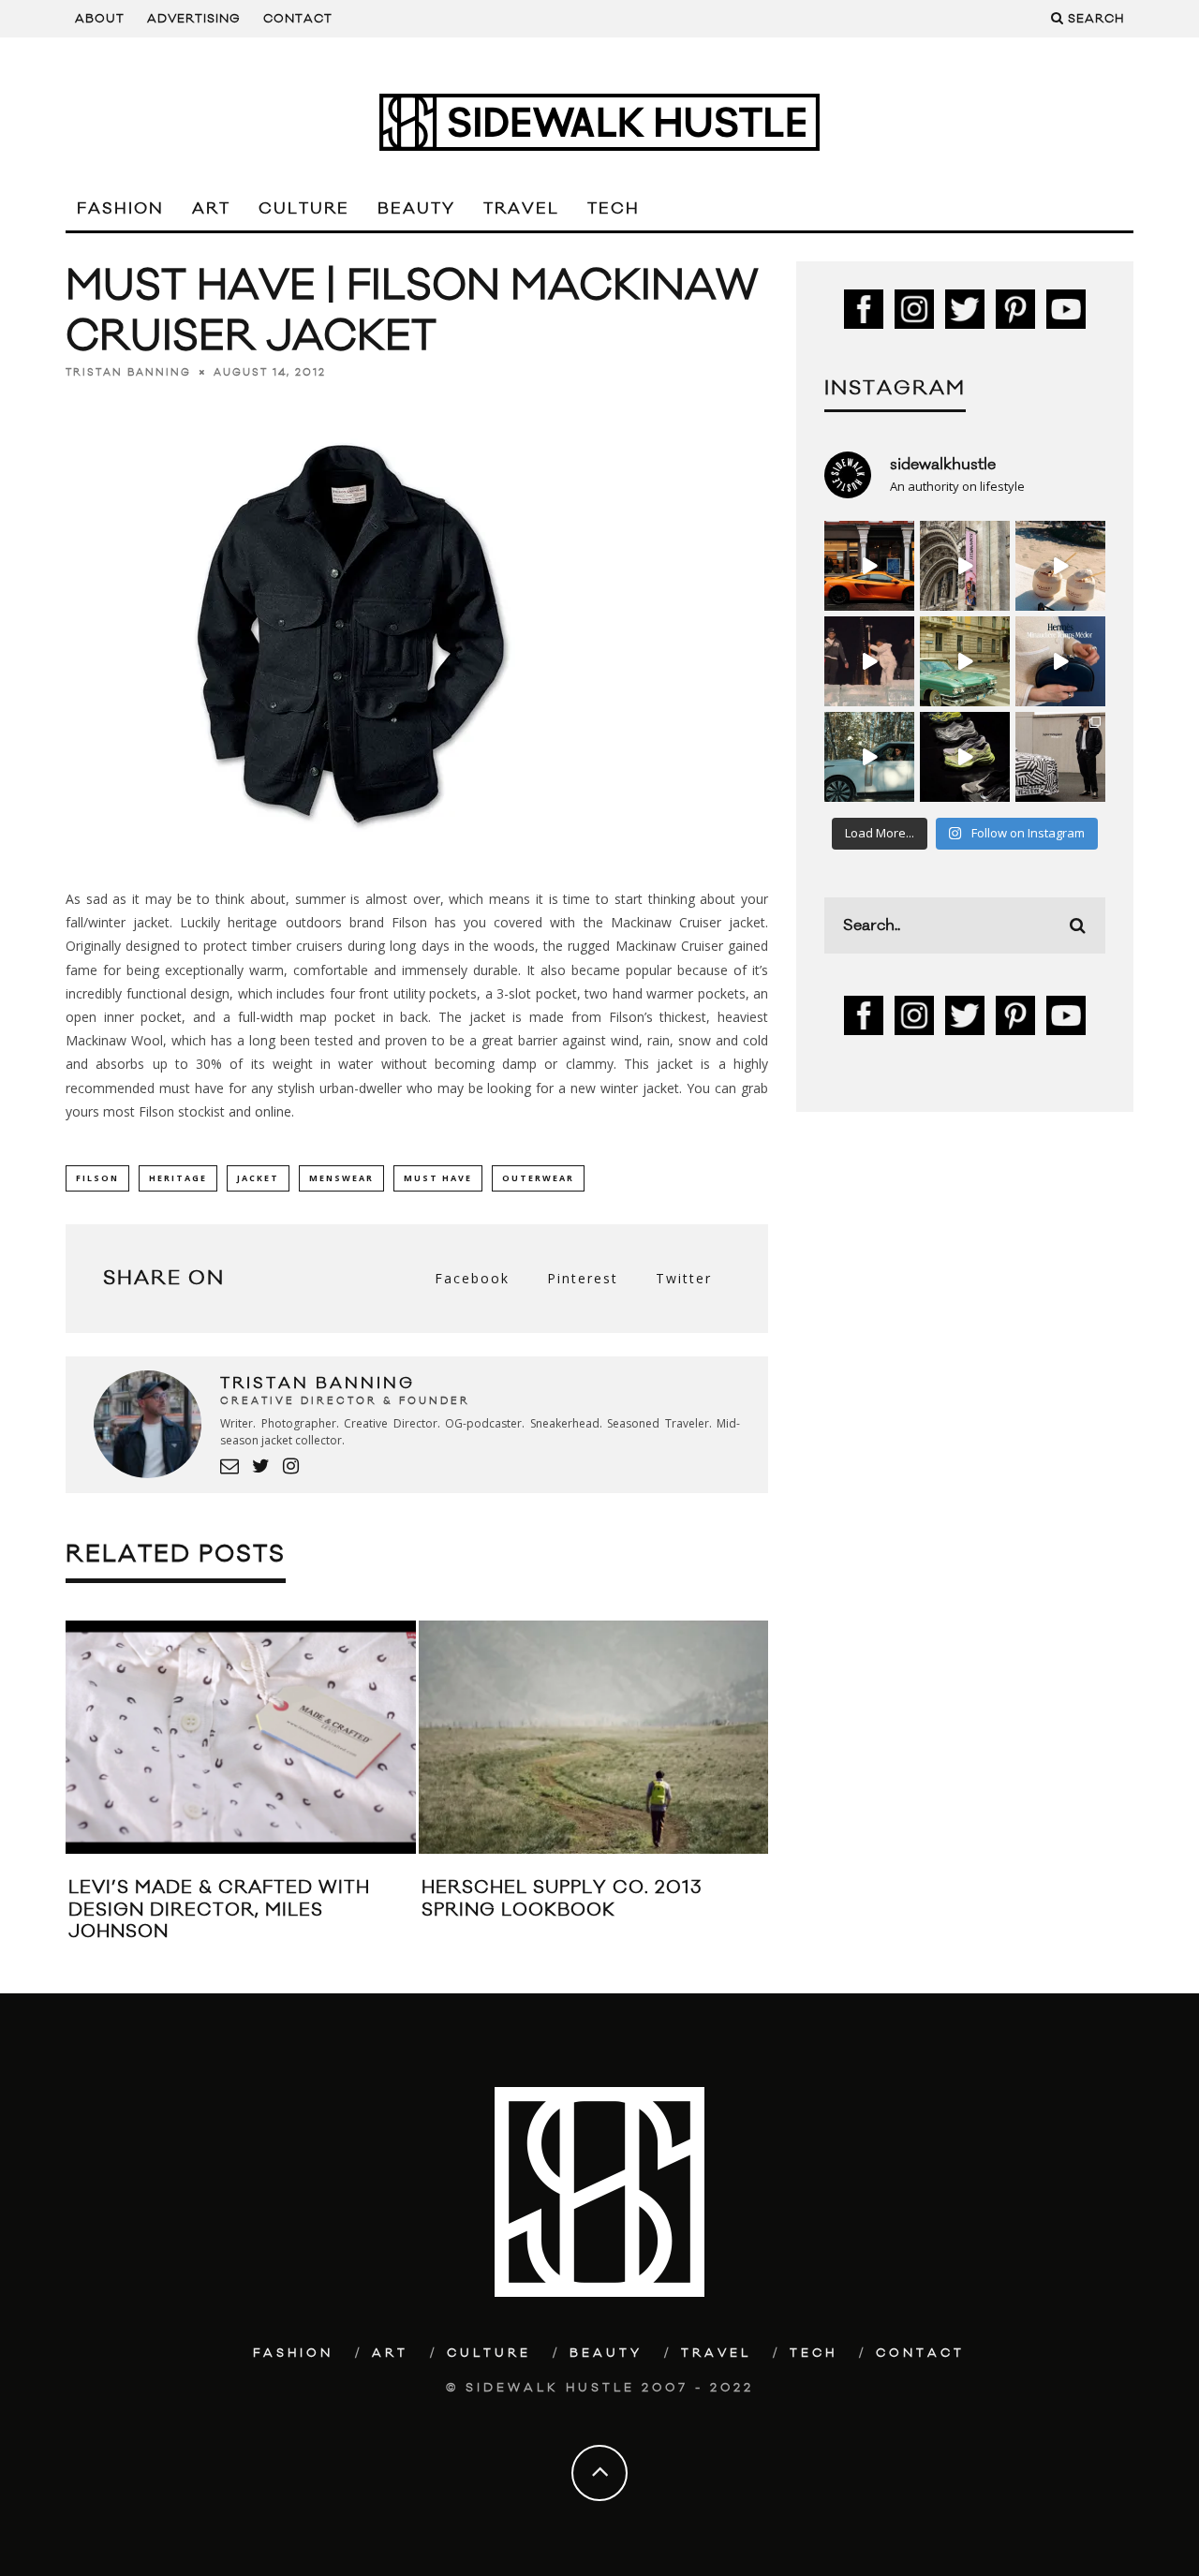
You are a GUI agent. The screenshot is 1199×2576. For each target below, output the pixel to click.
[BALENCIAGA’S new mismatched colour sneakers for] (965, 757)
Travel (521, 209)
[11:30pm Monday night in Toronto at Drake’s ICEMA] (869, 661)
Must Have (438, 1178)
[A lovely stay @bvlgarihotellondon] (869, 566)
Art (211, 209)
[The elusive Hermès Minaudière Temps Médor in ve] (1060, 661)
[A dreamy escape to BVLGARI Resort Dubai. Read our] (1060, 566)
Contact (298, 19)
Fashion (120, 209)
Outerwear (538, 1178)
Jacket (258, 1178)
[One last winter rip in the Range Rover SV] (869, 757)
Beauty (416, 209)
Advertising (194, 19)
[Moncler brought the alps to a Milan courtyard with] (965, 661)
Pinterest (583, 1278)
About (100, 19)
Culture (304, 209)
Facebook (472, 1278)
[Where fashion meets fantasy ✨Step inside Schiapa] (965, 566)
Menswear (341, 1178)
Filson (97, 1178)
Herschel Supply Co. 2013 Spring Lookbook (562, 1898)
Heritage (178, 1178)
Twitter (684, 1278)
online (273, 1111)
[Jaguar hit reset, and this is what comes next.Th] (1060, 757)
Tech (614, 209)
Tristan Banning (128, 373)
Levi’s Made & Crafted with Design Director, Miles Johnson (219, 1910)
